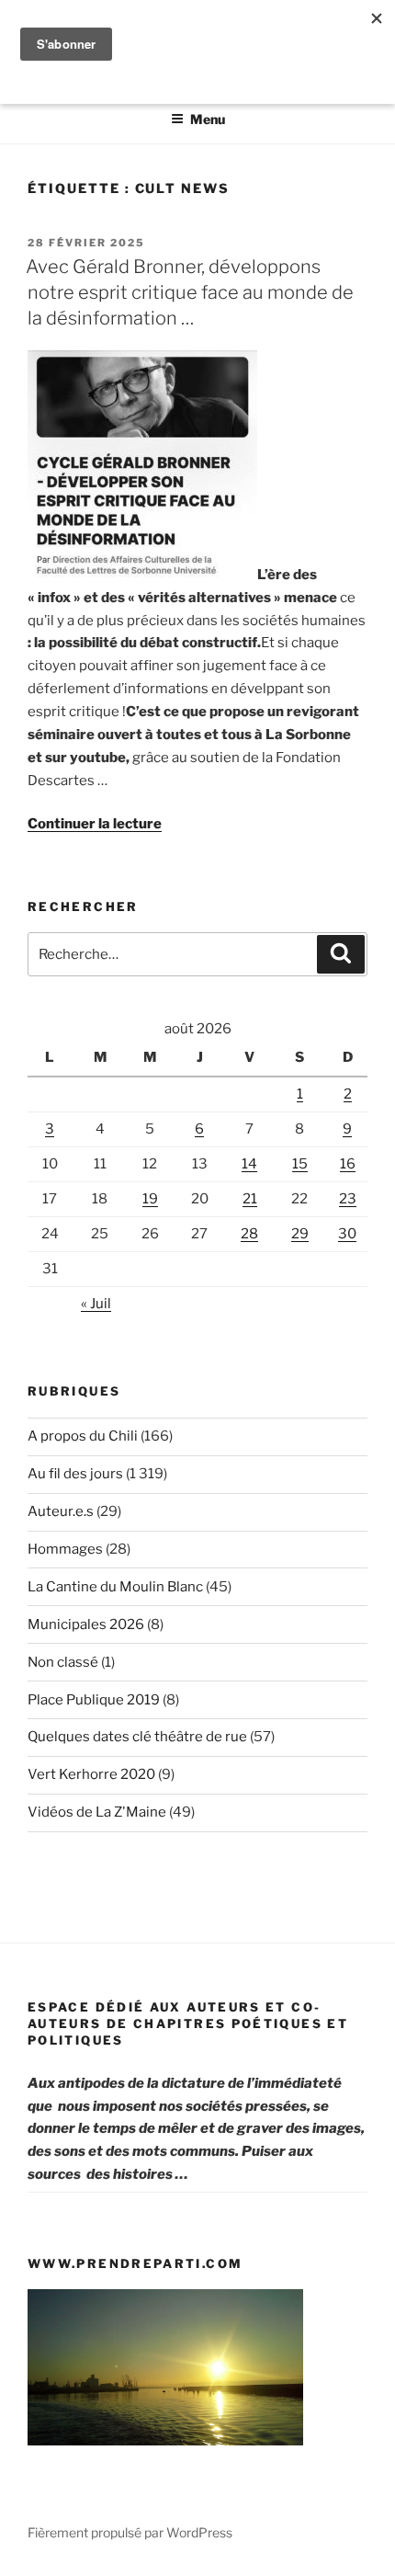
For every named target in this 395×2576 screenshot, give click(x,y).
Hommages (65, 1549)
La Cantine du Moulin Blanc (115, 1587)
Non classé (63, 1662)
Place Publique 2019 (94, 1700)
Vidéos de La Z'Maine (97, 1812)
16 (348, 1164)
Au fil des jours (75, 1474)
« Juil (96, 1304)
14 (249, 1164)
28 (249, 1234)
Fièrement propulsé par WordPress (130, 2532)
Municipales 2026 (86, 1624)
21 (250, 1199)
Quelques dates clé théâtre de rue (137, 1737)
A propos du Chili (83, 1436)
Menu (208, 119)
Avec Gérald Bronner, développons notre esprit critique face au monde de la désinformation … (190, 292)
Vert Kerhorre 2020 (91, 1774)
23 (348, 1199)
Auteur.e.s (61, 1511)
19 (150, 1199)
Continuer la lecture (95, 824)
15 (300, 1164)
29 (300, 1234)
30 (347, 1234)
